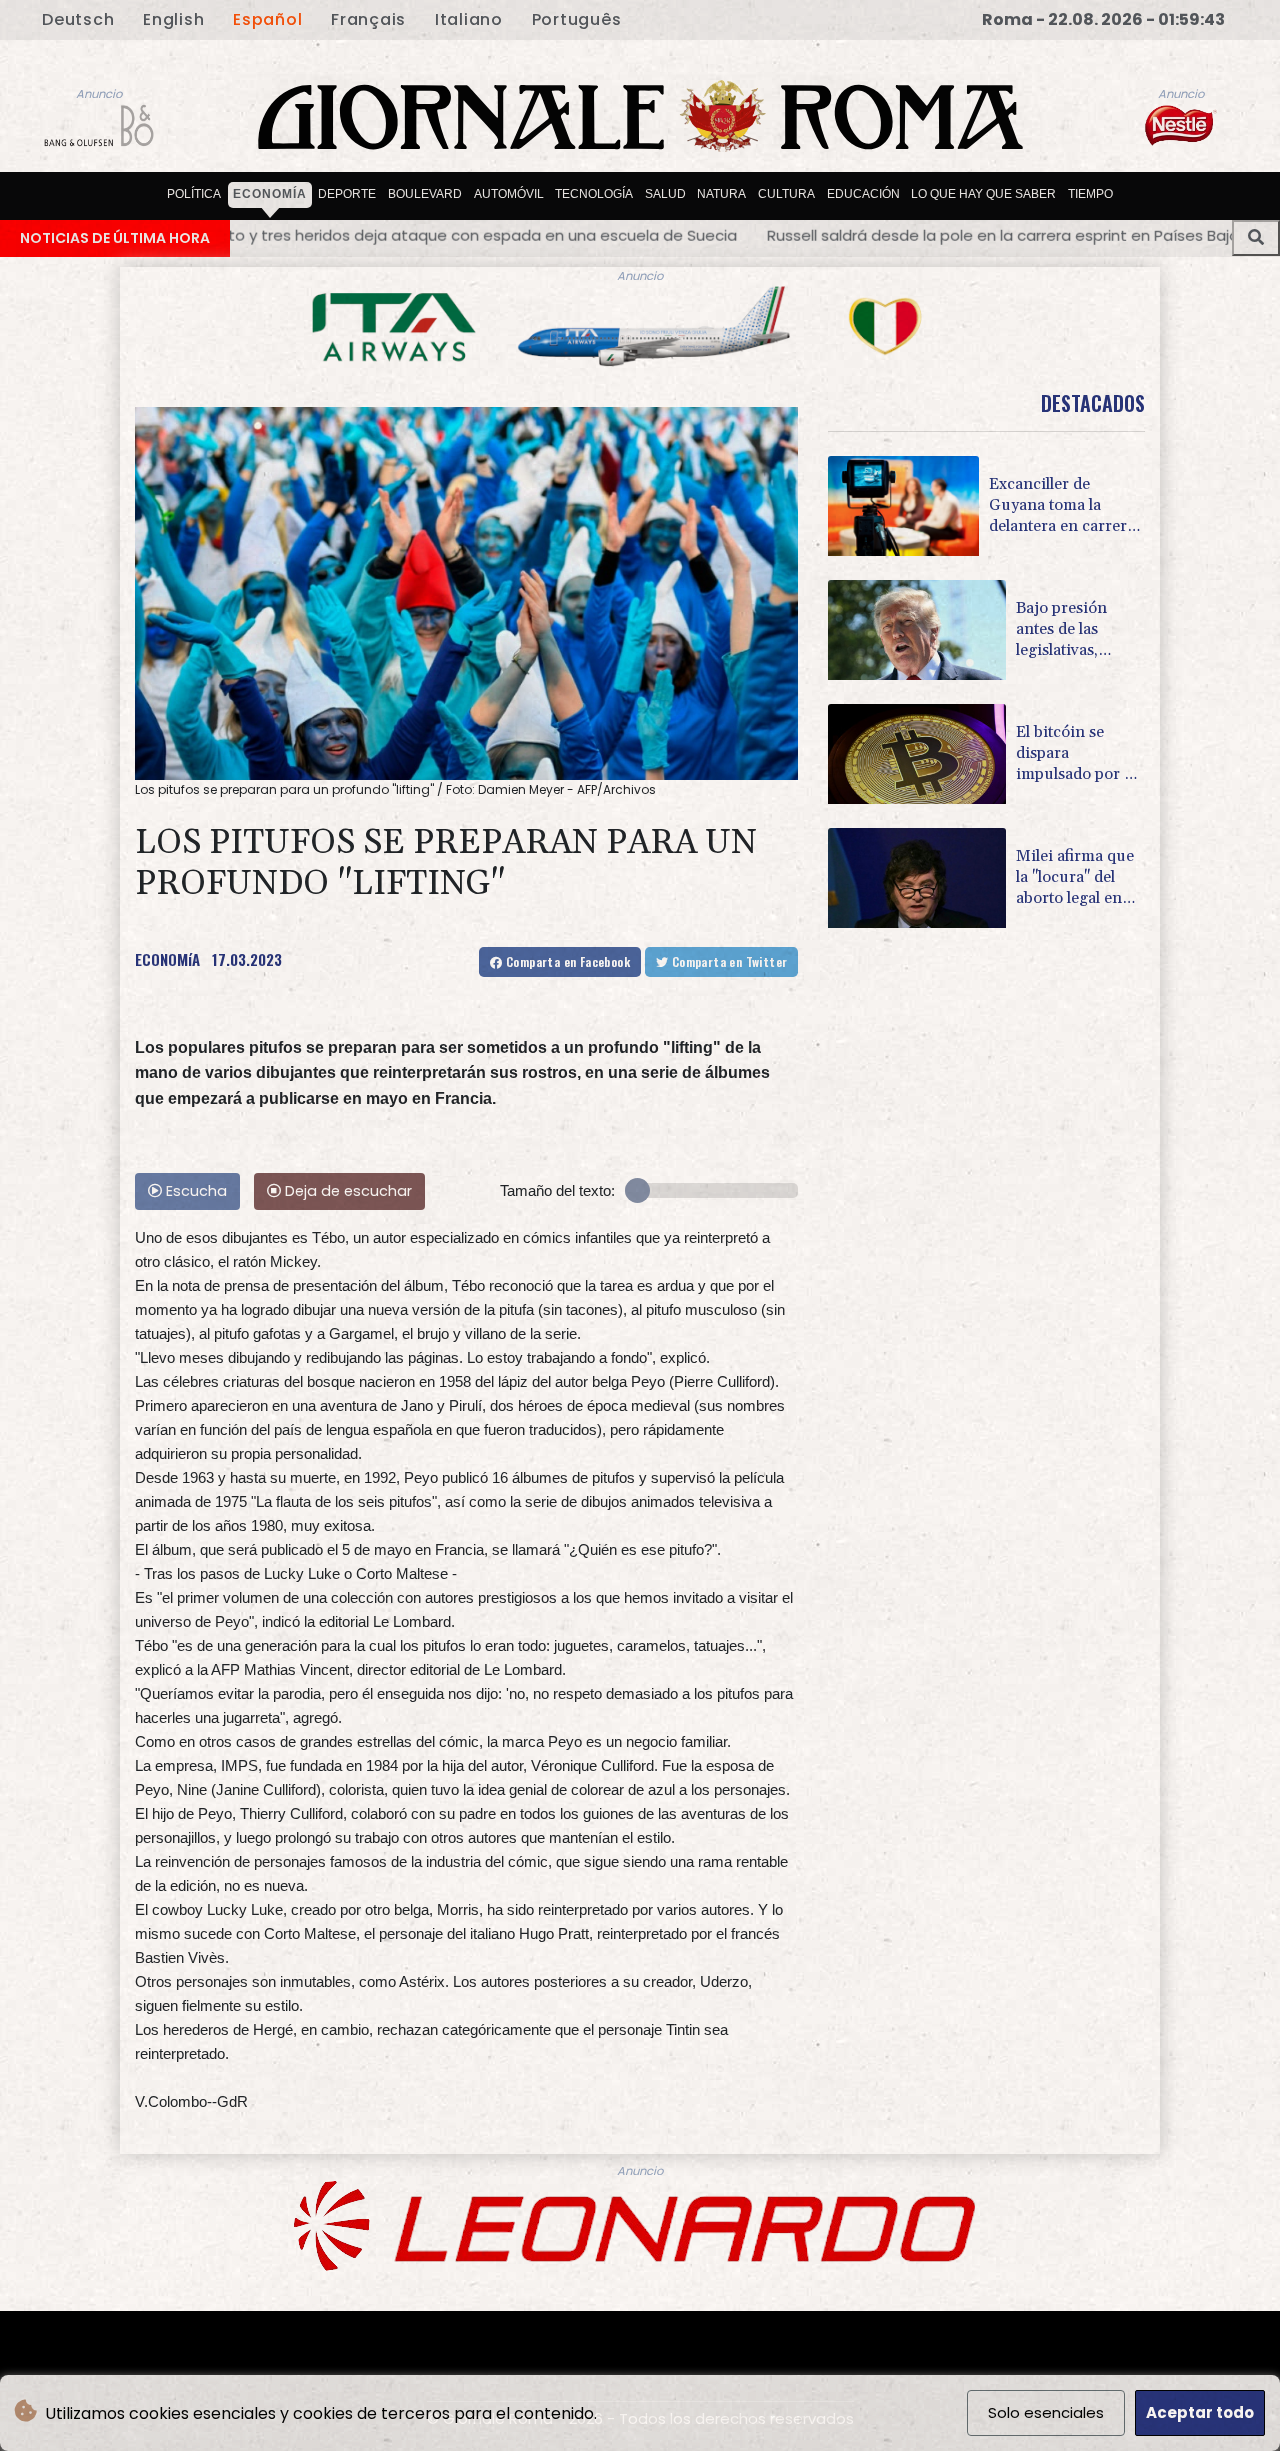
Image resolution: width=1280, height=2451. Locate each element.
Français (368, 19)
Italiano (469, 19)
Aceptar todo (1200, 2412)
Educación (863, 194)
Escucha (194, 1191)
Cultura (786, 194)
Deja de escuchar (346, 1191)
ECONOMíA (167, 959)
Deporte (347, 194)
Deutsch (78, 19)
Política (194, 194)
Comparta (566, 961)
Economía (270, 194)
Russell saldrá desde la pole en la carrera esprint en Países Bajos (678, 235)
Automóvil (509, 194)
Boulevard (425, 194)
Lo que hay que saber (983, 194)
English (173, 19)
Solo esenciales (1046, 2412)
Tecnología (594, 194)
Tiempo (1090, 194)
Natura (721, 194)
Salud (665, 194)
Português (577, 19)
